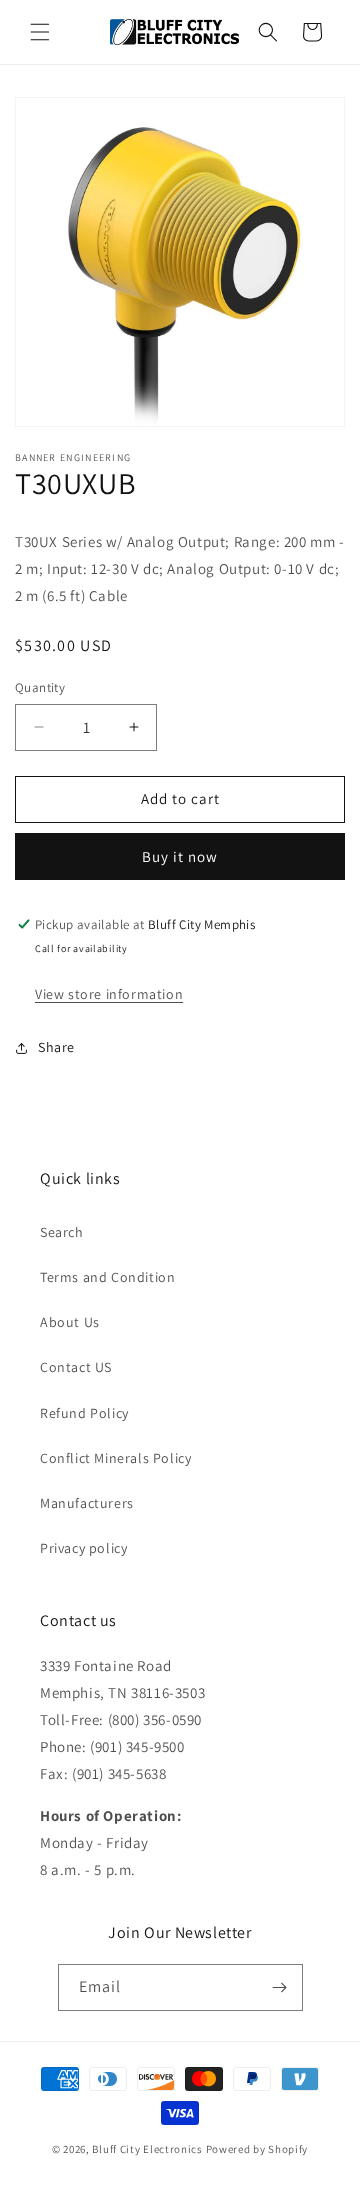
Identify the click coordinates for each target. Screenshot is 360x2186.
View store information (109, 994)
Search (62, 1232)
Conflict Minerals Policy (115, 1458)
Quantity (40, 687)
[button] (40, 32)
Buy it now (180, 856)
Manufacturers (87, 1503)
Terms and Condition (107, 1277)
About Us (70, 1322)
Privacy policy (83, 1548)
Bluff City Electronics (148, 2149)
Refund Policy (84, 1413)
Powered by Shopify (257, 2149)
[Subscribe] (280, 1987)
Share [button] (56, 1047)
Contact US (76, 1367)
